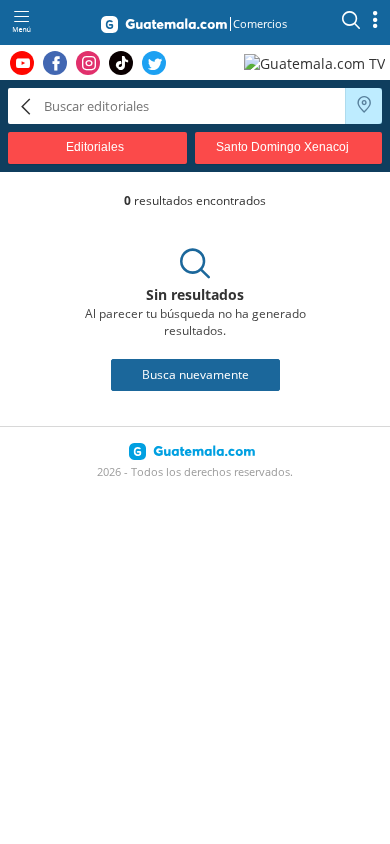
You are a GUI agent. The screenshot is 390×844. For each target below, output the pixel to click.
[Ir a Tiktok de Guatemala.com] (121, 63)
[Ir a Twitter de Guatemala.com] (154, 63)
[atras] (26, 105)
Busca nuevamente (195, 374)
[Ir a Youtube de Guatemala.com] (22, 63)
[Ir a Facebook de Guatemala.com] (55, 63)
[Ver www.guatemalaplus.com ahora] (317, 62)
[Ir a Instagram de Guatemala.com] (88, 63)
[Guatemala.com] (164, 28)
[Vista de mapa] (364, 106)
